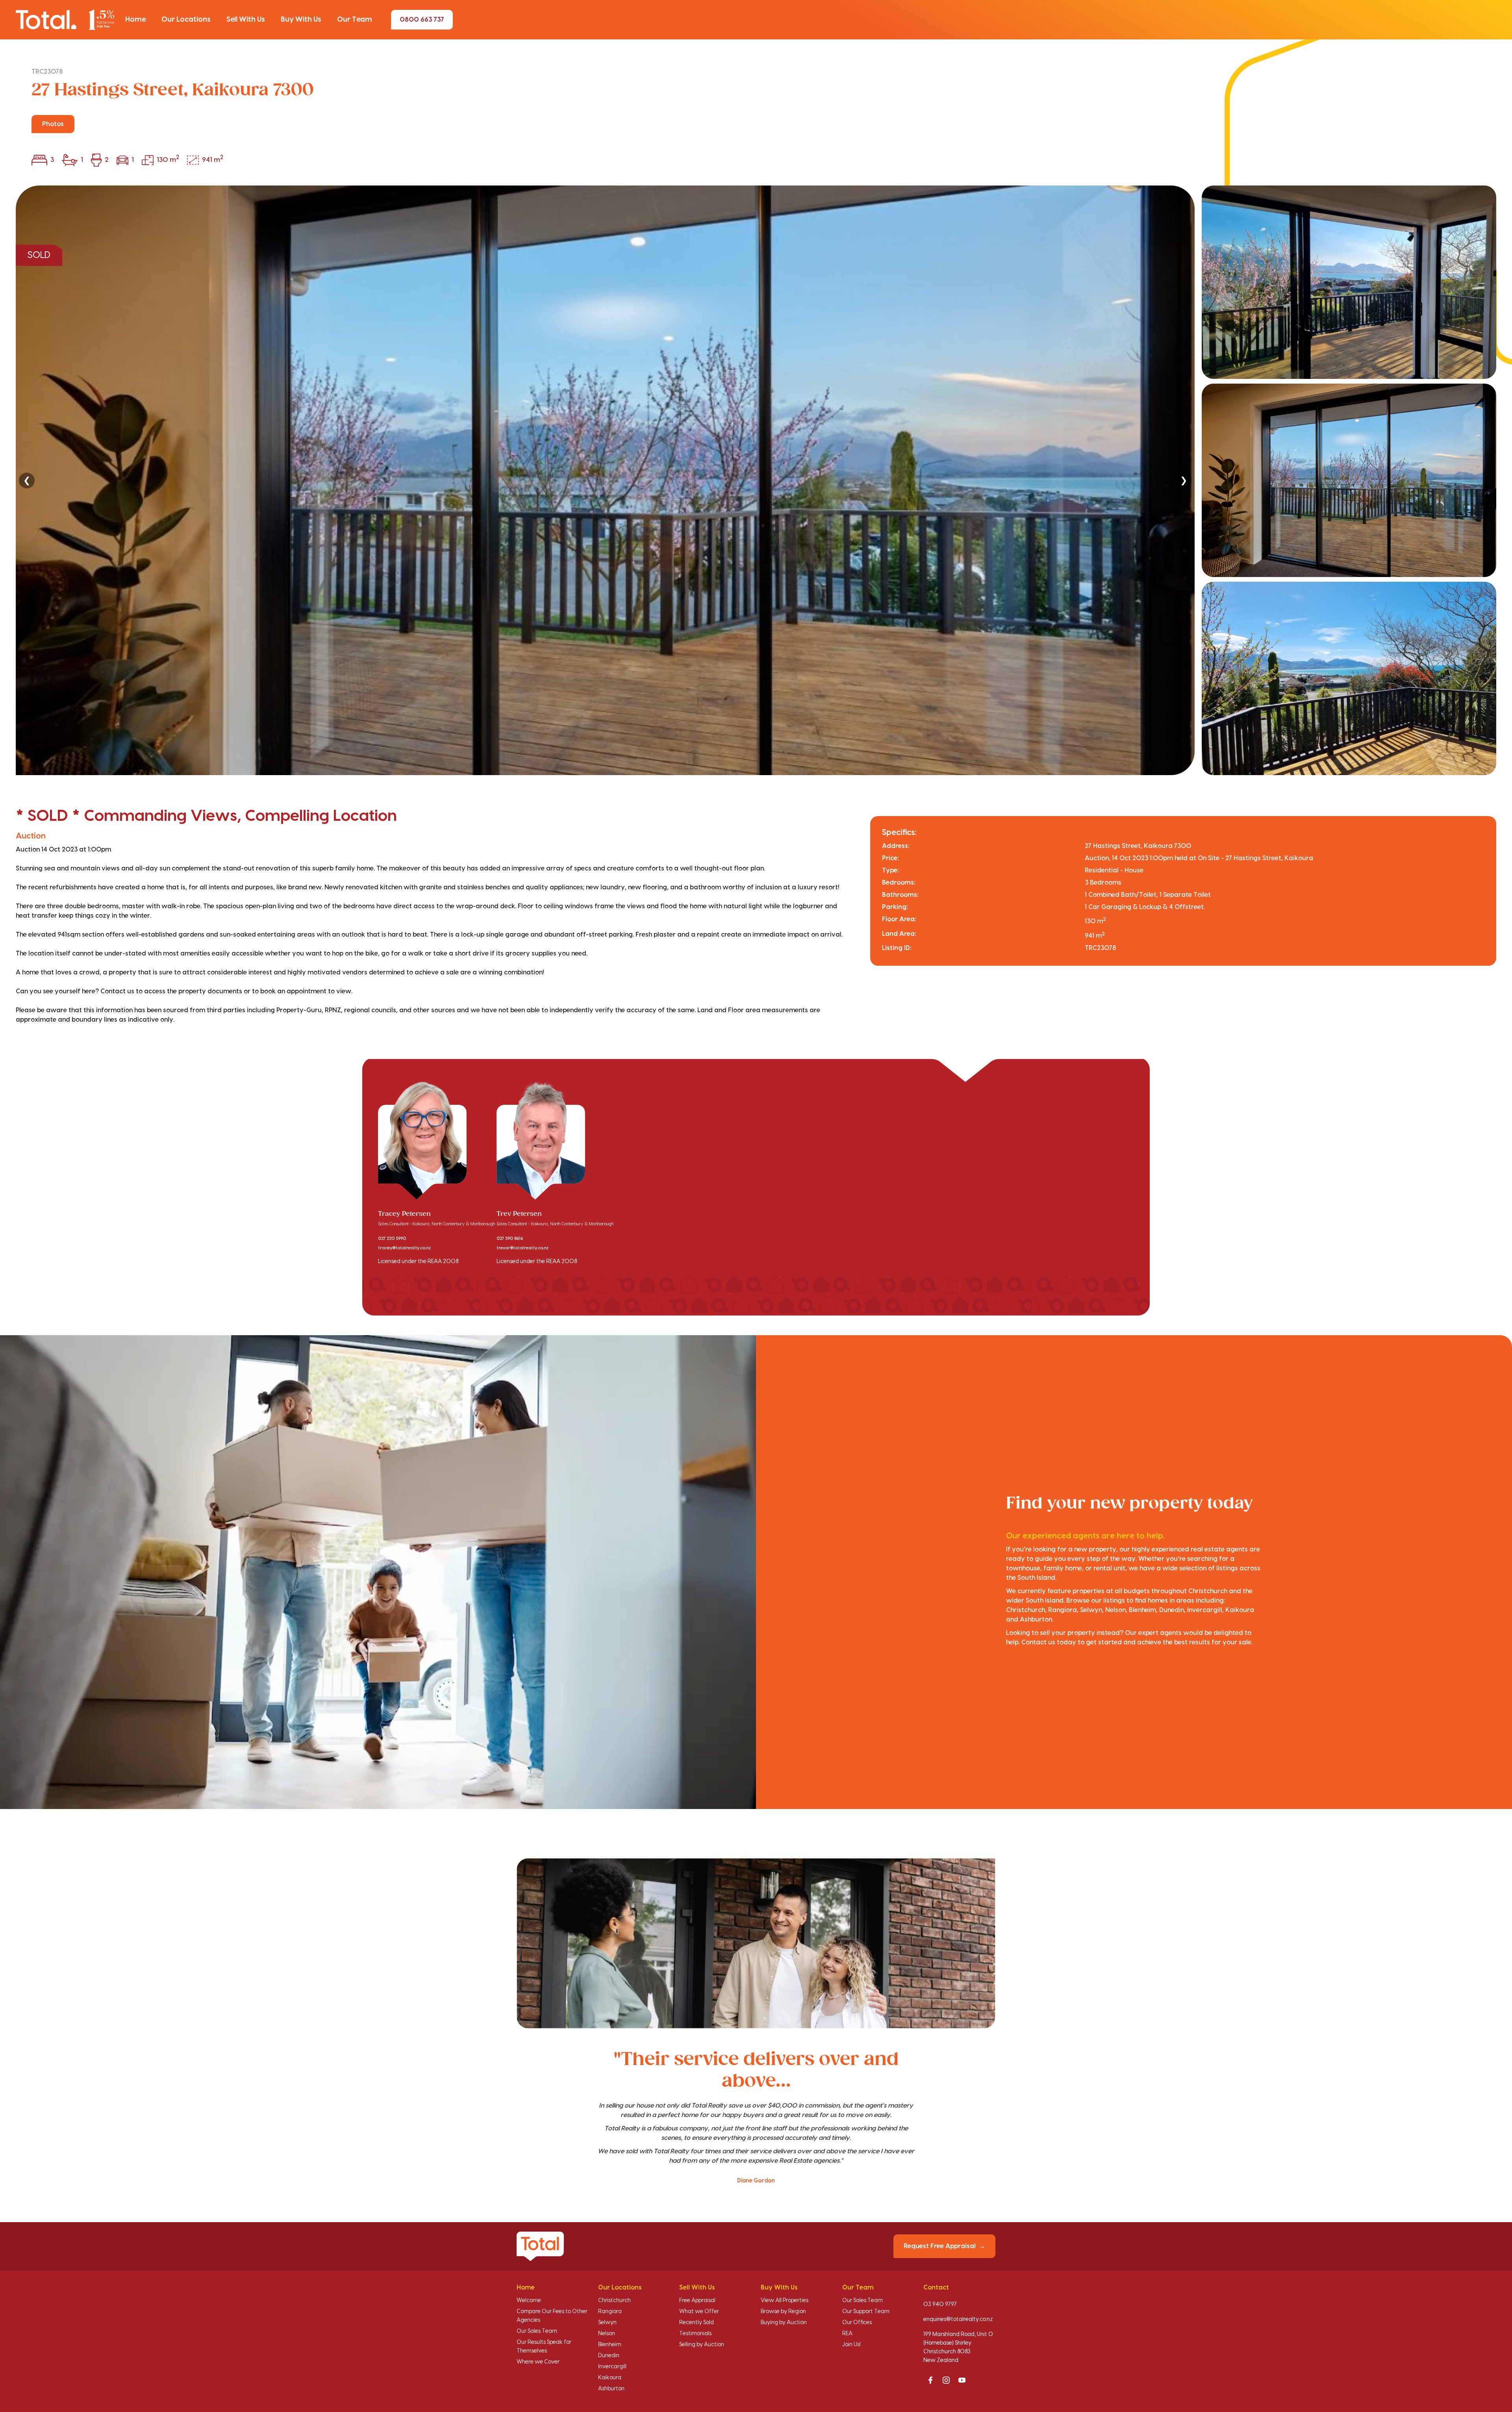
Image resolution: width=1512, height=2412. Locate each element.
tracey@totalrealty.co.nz (404, 1248)
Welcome (529, 2301)
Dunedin (609, 2356)
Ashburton (611, 2389)
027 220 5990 (392, 1239)
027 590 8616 (510, 1239)
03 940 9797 (940, 2304)
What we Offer (699, 2312)
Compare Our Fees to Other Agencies (552, 2316)
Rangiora (610, 2312)
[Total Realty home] (65, 19)
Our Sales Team (537, 2331)
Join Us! (851, 2345)
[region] (756, 480)
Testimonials (695, 2334)
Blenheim (610, 2345)
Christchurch (614, 2301)
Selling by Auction (702, 2345)
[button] (135, 20)
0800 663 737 (422, 20)
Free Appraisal (697, 2301)
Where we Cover (538, 2362)
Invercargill (612, 2367)
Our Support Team (866, 2312)
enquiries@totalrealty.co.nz (958, 2319)
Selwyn (607, 2323)
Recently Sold (697, 2323)
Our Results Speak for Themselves (544, 2347)
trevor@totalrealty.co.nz (523, 1248)
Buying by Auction (784, 2323)
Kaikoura (610, 2378)
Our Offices (857, 2323)
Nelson (607, 2334)
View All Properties (785, 2301)
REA (847, 2334)
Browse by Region (783, 2312)
